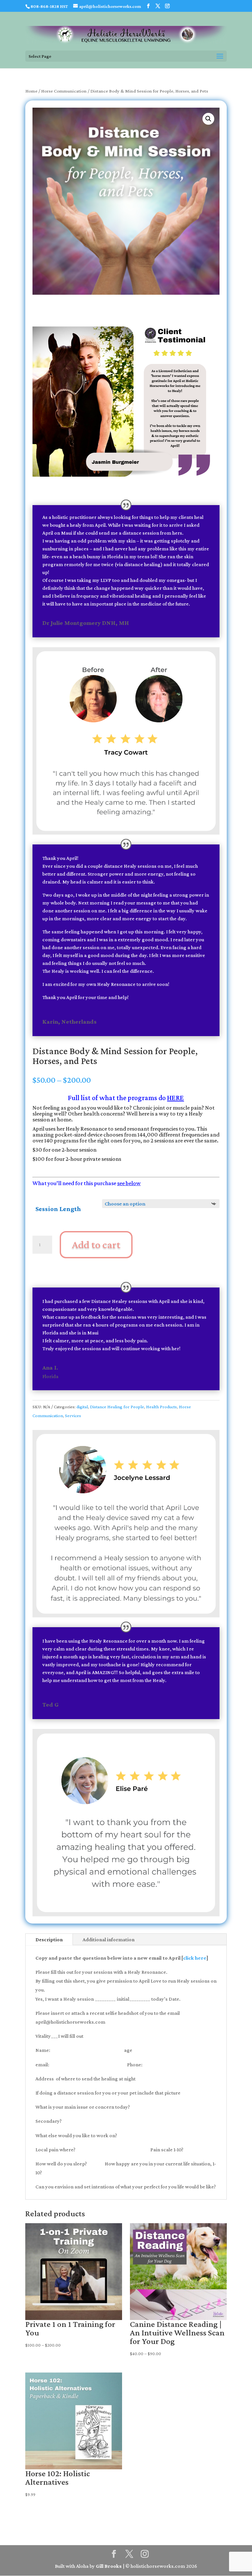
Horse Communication (64, 91)
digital (82, 1407)
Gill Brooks (109, 2566)
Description (49, 1939)
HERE (175, 1098)
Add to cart (96, 1244)
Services (73, 1416)
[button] (208, 119)
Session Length (58, 1209)
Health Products (161, 1407)
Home (31, 91)
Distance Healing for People (117, 1407)
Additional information (109, 1939)
